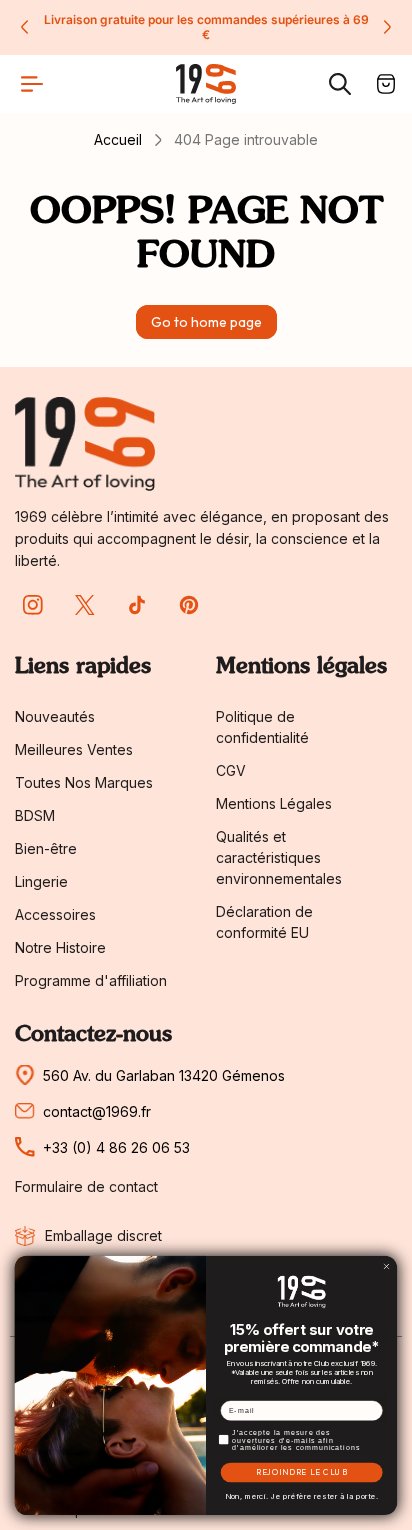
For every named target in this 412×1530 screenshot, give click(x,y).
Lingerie (41, 881)
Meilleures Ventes (74, 749)
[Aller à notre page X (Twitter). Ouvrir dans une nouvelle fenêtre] (85, 605)
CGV (231, 770)
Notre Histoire (60, 947)
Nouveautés (55, 716)
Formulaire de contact (86, 1187)
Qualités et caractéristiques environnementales (279, 857)
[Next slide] (387, 27)
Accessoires (55, 914)
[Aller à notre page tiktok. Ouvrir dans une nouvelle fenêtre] (137, 605)
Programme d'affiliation (91, 980)
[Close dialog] (387, 1267)
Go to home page (206, 322)
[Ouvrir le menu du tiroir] (32, 84)
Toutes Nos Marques (84, 782)
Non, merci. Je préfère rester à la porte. (302, 1496)
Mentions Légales (274, 803)
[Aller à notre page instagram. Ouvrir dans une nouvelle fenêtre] (33, 605)
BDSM (35, 815)
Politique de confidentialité (262, 727)
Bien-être (46, 848)
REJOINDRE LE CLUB (302, 1473)
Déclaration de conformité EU (264, 922)
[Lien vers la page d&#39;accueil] (85, 443)
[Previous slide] (25, 27)
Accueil (118, 139)
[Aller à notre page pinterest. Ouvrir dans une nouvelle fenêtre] (189, 605)
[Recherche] (340, 84)
